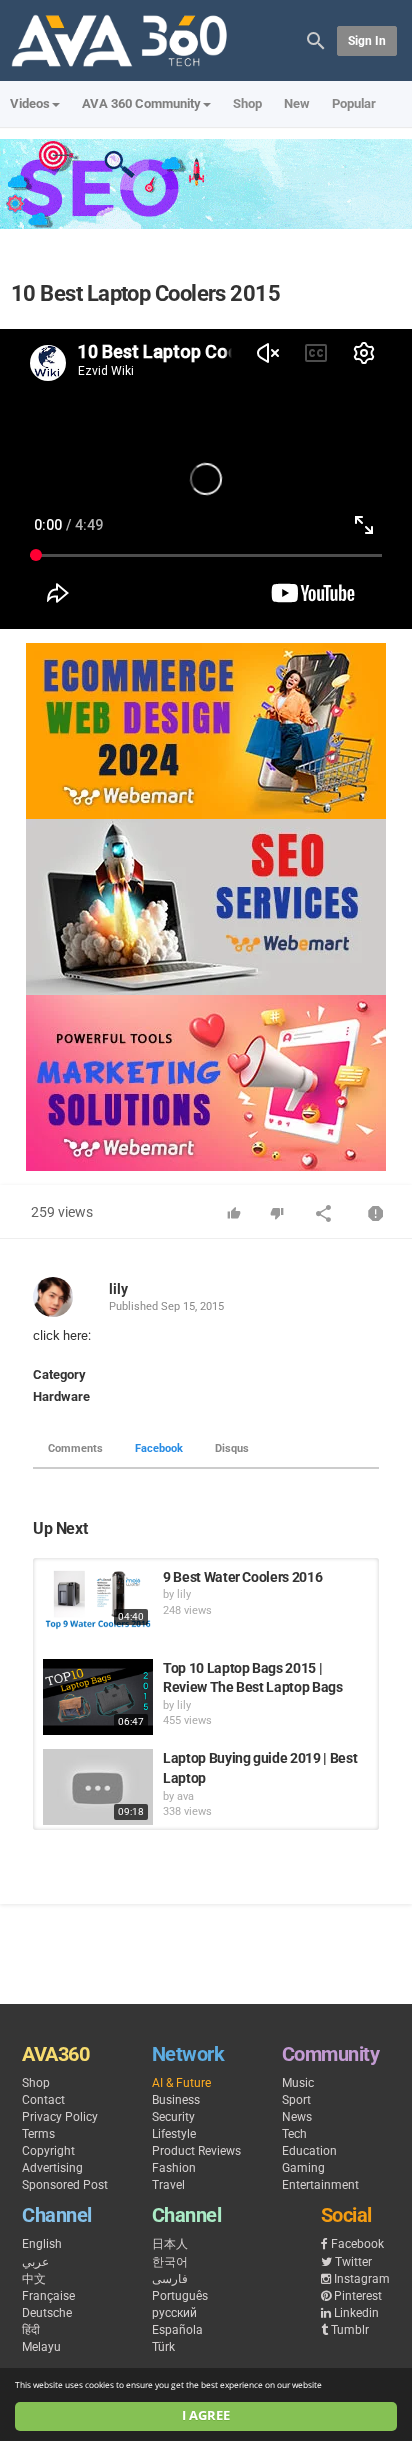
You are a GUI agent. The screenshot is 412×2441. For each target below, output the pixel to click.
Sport (296, 2100)
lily (118, 1289)
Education (309, 2151)
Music (298, 2083)
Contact (43, 2100)
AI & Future (181, 2083)
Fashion (174, 2168)
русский (174, 2313)
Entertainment (320, 2185)
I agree (206, 2415)
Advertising (52, 2168)
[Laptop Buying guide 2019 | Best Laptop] (98, 1787)
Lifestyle (174, 2134)
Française (48, 2296)
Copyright (48, 2151)
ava (185, 1796)
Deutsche (47, 2313)
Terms (38, 2134)
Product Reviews (196, 2151)
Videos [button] (30, 103)
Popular (354, 103)
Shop (247, 103)
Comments (75, 1448)
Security (173, 2117)
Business (176, 2100)
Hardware (61, 1396)
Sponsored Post (65, 2185)
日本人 (170, 2244)
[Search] (316, 39)
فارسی (170, 2279)
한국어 (170, 2262)
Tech (294, 2134)
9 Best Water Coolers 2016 (242, 1577)
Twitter (353, 2262)
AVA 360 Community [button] (141, 103)
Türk (163, 2347)
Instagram (362, 2279)
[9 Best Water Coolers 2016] (98, 1599)
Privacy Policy (60, 2117)
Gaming (303, 2168)
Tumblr (350, 2330)
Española (177, 2330)
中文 (34, 2279)
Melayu (41, 2347)
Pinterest (358, 2296)
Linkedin (356, 2313)
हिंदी (31, 2330)
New (297, 103)
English (42, 2244)
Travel (168, 2185)
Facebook (159, 1448)
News (297, 2117)
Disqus (232, 1448)
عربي (35, 2262)
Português (180, 2296)
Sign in (367, 41)
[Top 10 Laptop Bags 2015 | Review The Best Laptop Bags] (98, 1697)
